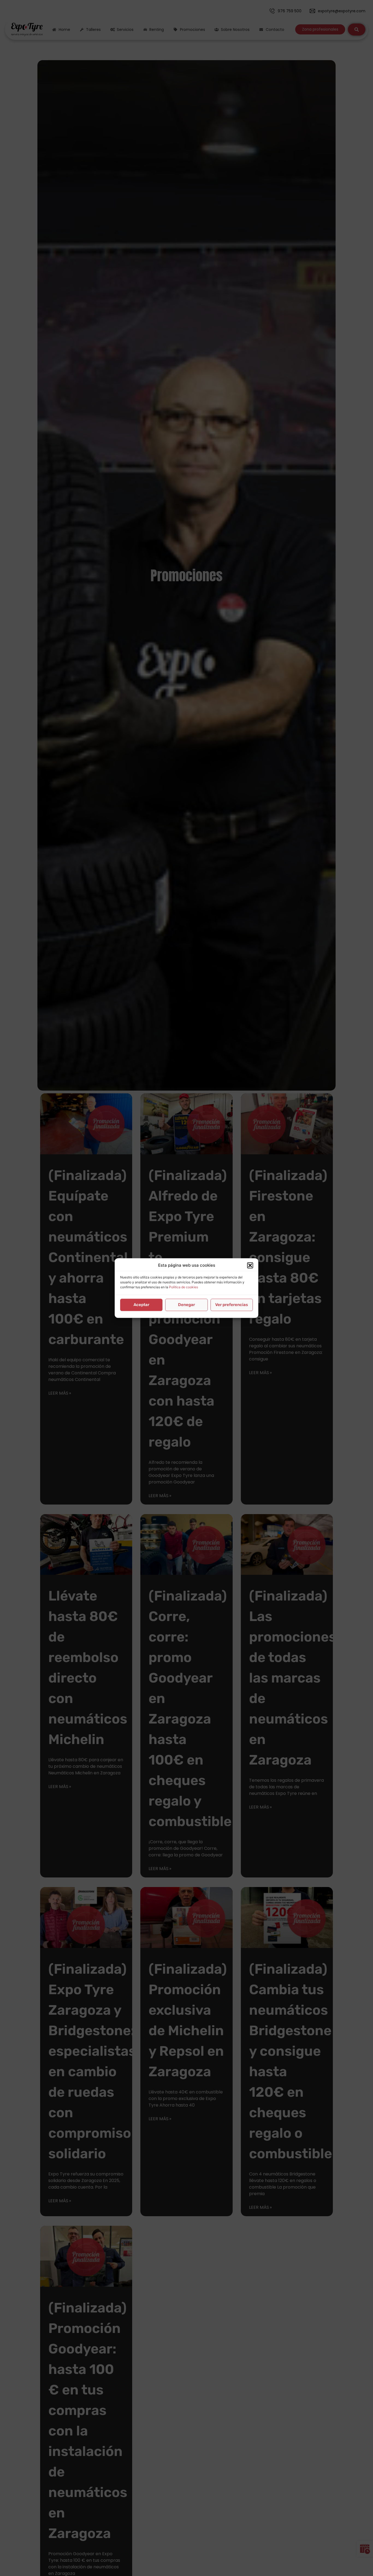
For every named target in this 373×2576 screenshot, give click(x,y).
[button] (250, 1266)
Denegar (187, 1305)
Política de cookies (183, 1287)
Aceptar (141, 1305)
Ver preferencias (232, 1305)
